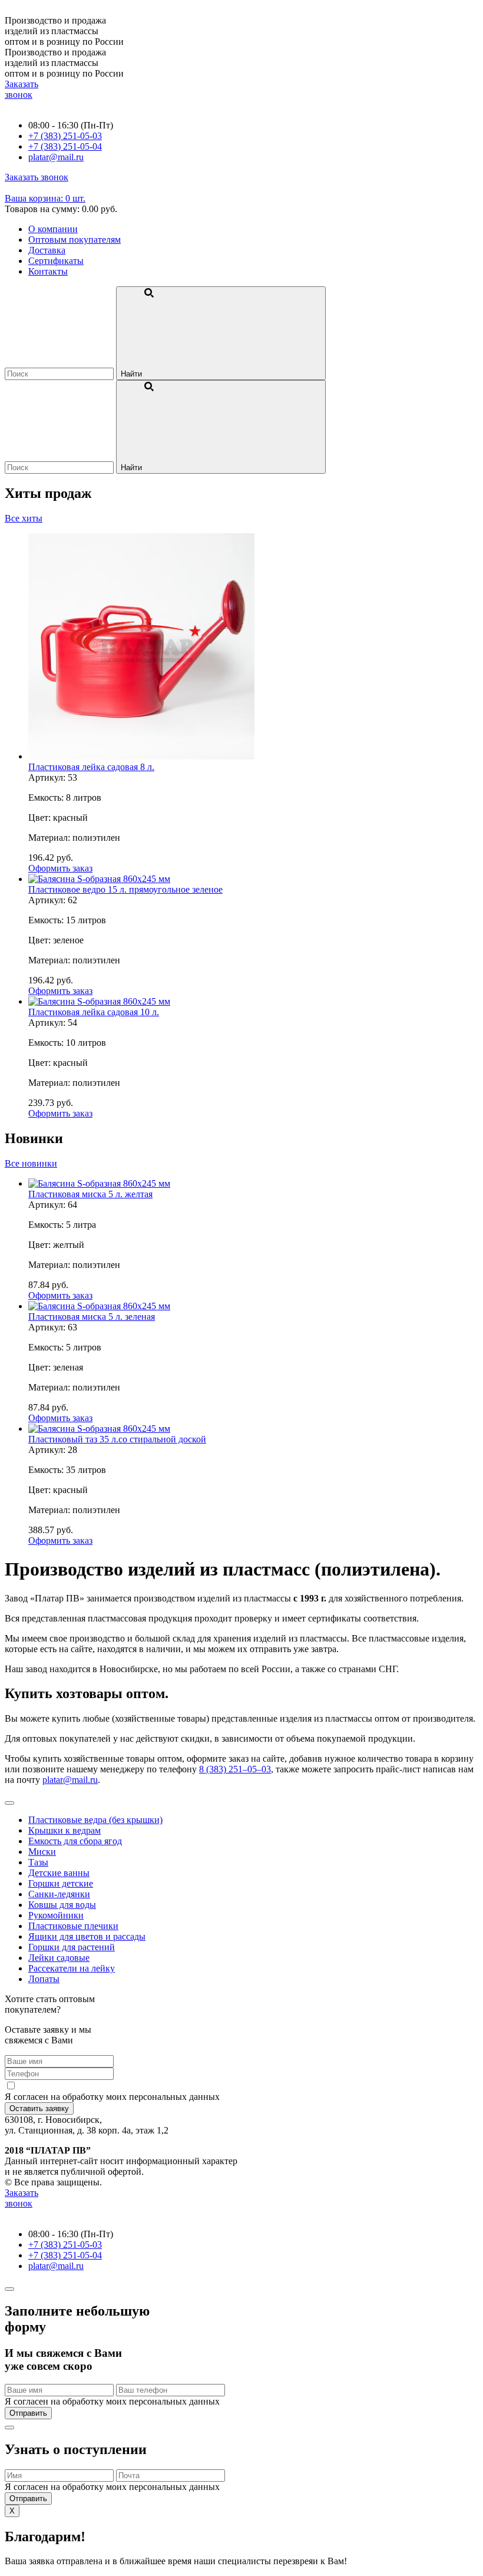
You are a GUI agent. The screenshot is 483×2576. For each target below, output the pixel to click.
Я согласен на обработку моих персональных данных (112, 2097)
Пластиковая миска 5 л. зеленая (92, 1317)
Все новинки (31, 1163)
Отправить (28, 2413)
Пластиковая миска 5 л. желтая (90, 1194)
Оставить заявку (39, 2108)
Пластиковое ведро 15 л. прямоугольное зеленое (125, 889)
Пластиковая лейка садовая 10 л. (94, 1012)
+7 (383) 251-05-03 (65, 136)
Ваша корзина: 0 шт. (45, 198)
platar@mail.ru (70, 1780)
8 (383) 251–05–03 (235, 1769)
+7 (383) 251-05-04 (65, 146)
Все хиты (24, 518)
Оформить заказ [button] (60, 868)
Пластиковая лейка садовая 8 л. (91, 767)
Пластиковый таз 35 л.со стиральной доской (117, 1439)
